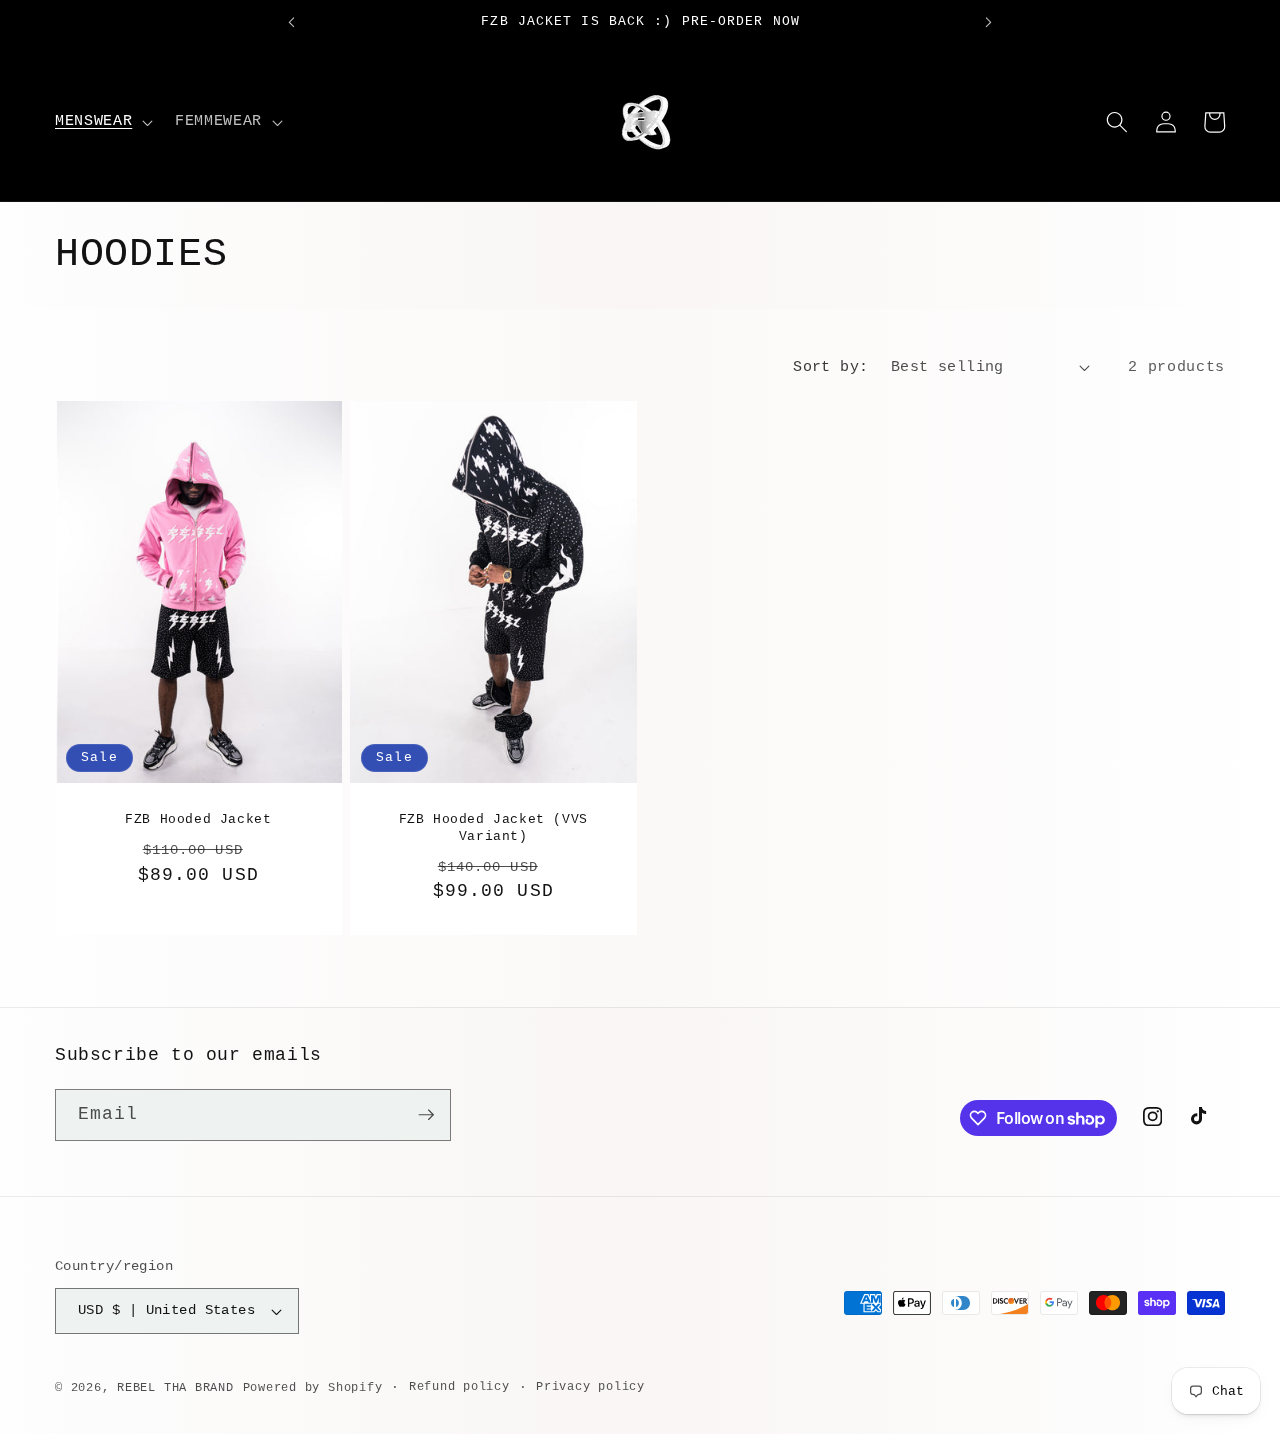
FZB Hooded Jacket (198, 819)
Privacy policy (590, 1387)
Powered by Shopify (313, 1388)
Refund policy (459, 1387)
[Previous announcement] (291, 22)
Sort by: (831, 367)
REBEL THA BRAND (175, 1388)
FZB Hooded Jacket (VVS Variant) (492, 828)
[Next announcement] (989, 22)
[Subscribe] (426, 1115)
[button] (102, 122)
